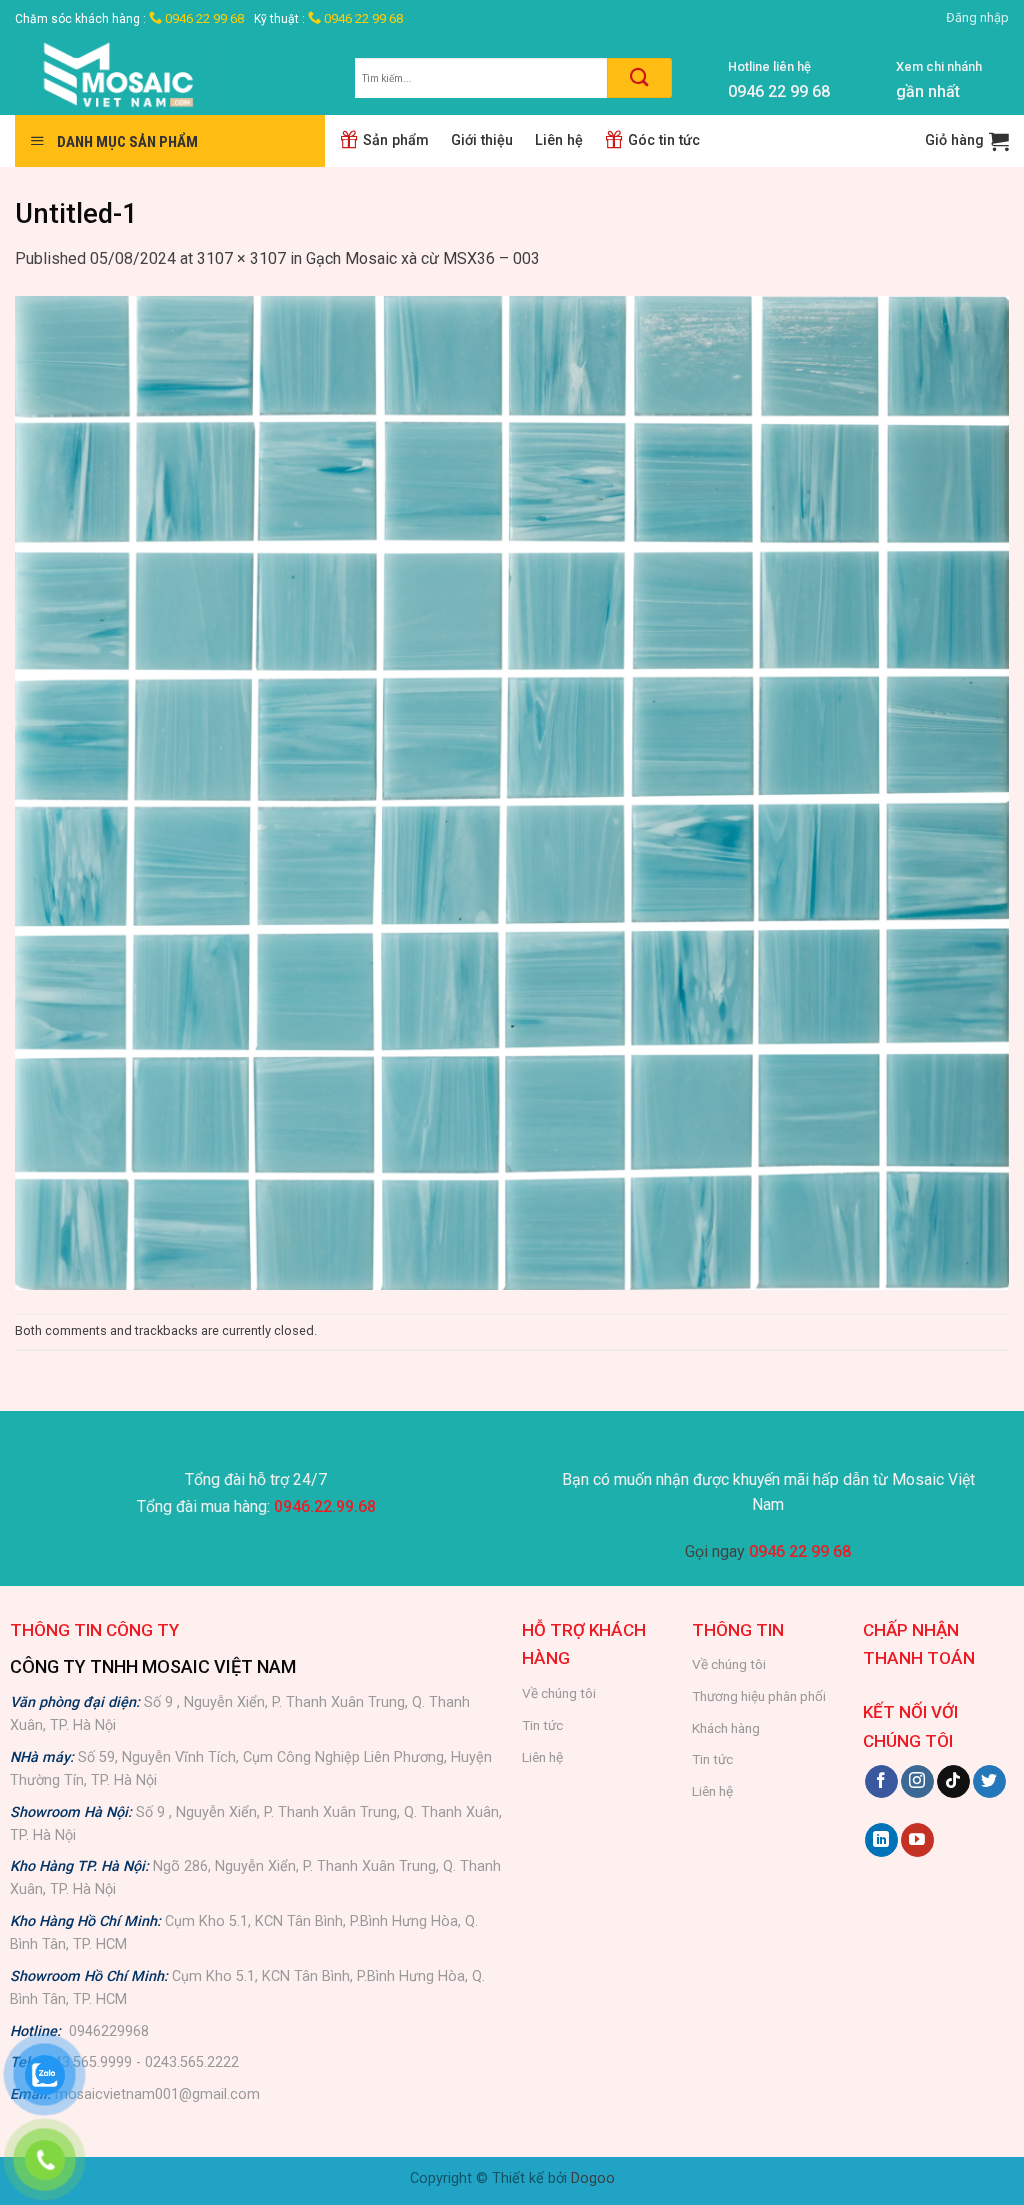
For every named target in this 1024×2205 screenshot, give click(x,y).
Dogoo (593, 2178)
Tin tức (542, 1725)
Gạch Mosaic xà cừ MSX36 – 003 (423, 258)
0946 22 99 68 (203, 18)
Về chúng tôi (559, 1693)
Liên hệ (559, 140)
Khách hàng (726, 1728)
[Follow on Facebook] (881, 1782)
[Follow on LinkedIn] (881, 1840)
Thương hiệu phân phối (759, 1696)
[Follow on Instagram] (917, 1782)
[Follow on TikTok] (953, 1782)
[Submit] (639, 78)
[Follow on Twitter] (989, 1782)
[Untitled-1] (512, 791)
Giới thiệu (482, 140)
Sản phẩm (396, 140)
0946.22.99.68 (325, 1506)
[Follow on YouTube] (917, 1840)
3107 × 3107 (241, 258)
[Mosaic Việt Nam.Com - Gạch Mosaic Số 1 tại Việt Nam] (170, 75)
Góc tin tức (664, 140)
